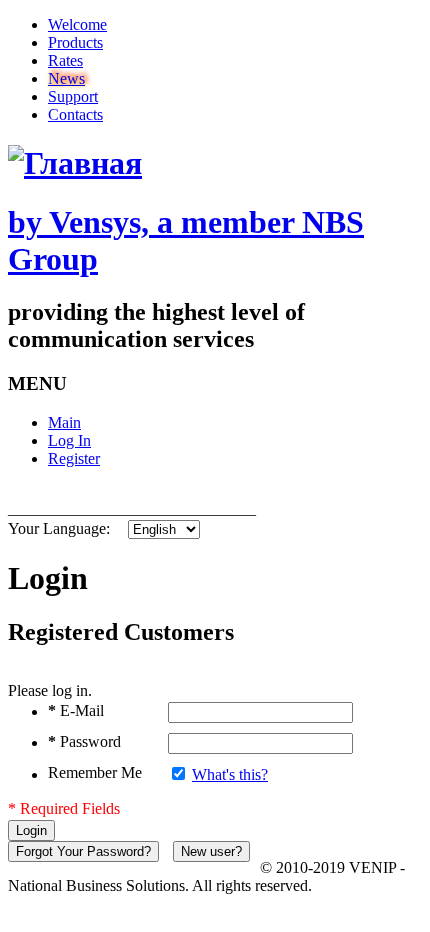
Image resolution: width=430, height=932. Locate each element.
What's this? (230, 774)
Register (74, 458)
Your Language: (59, 528)
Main (64, 422)
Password (84, 741)
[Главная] (75, 163)
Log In (69, 440)
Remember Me (95, 772)
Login (31, 830)
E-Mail (76, 710)
